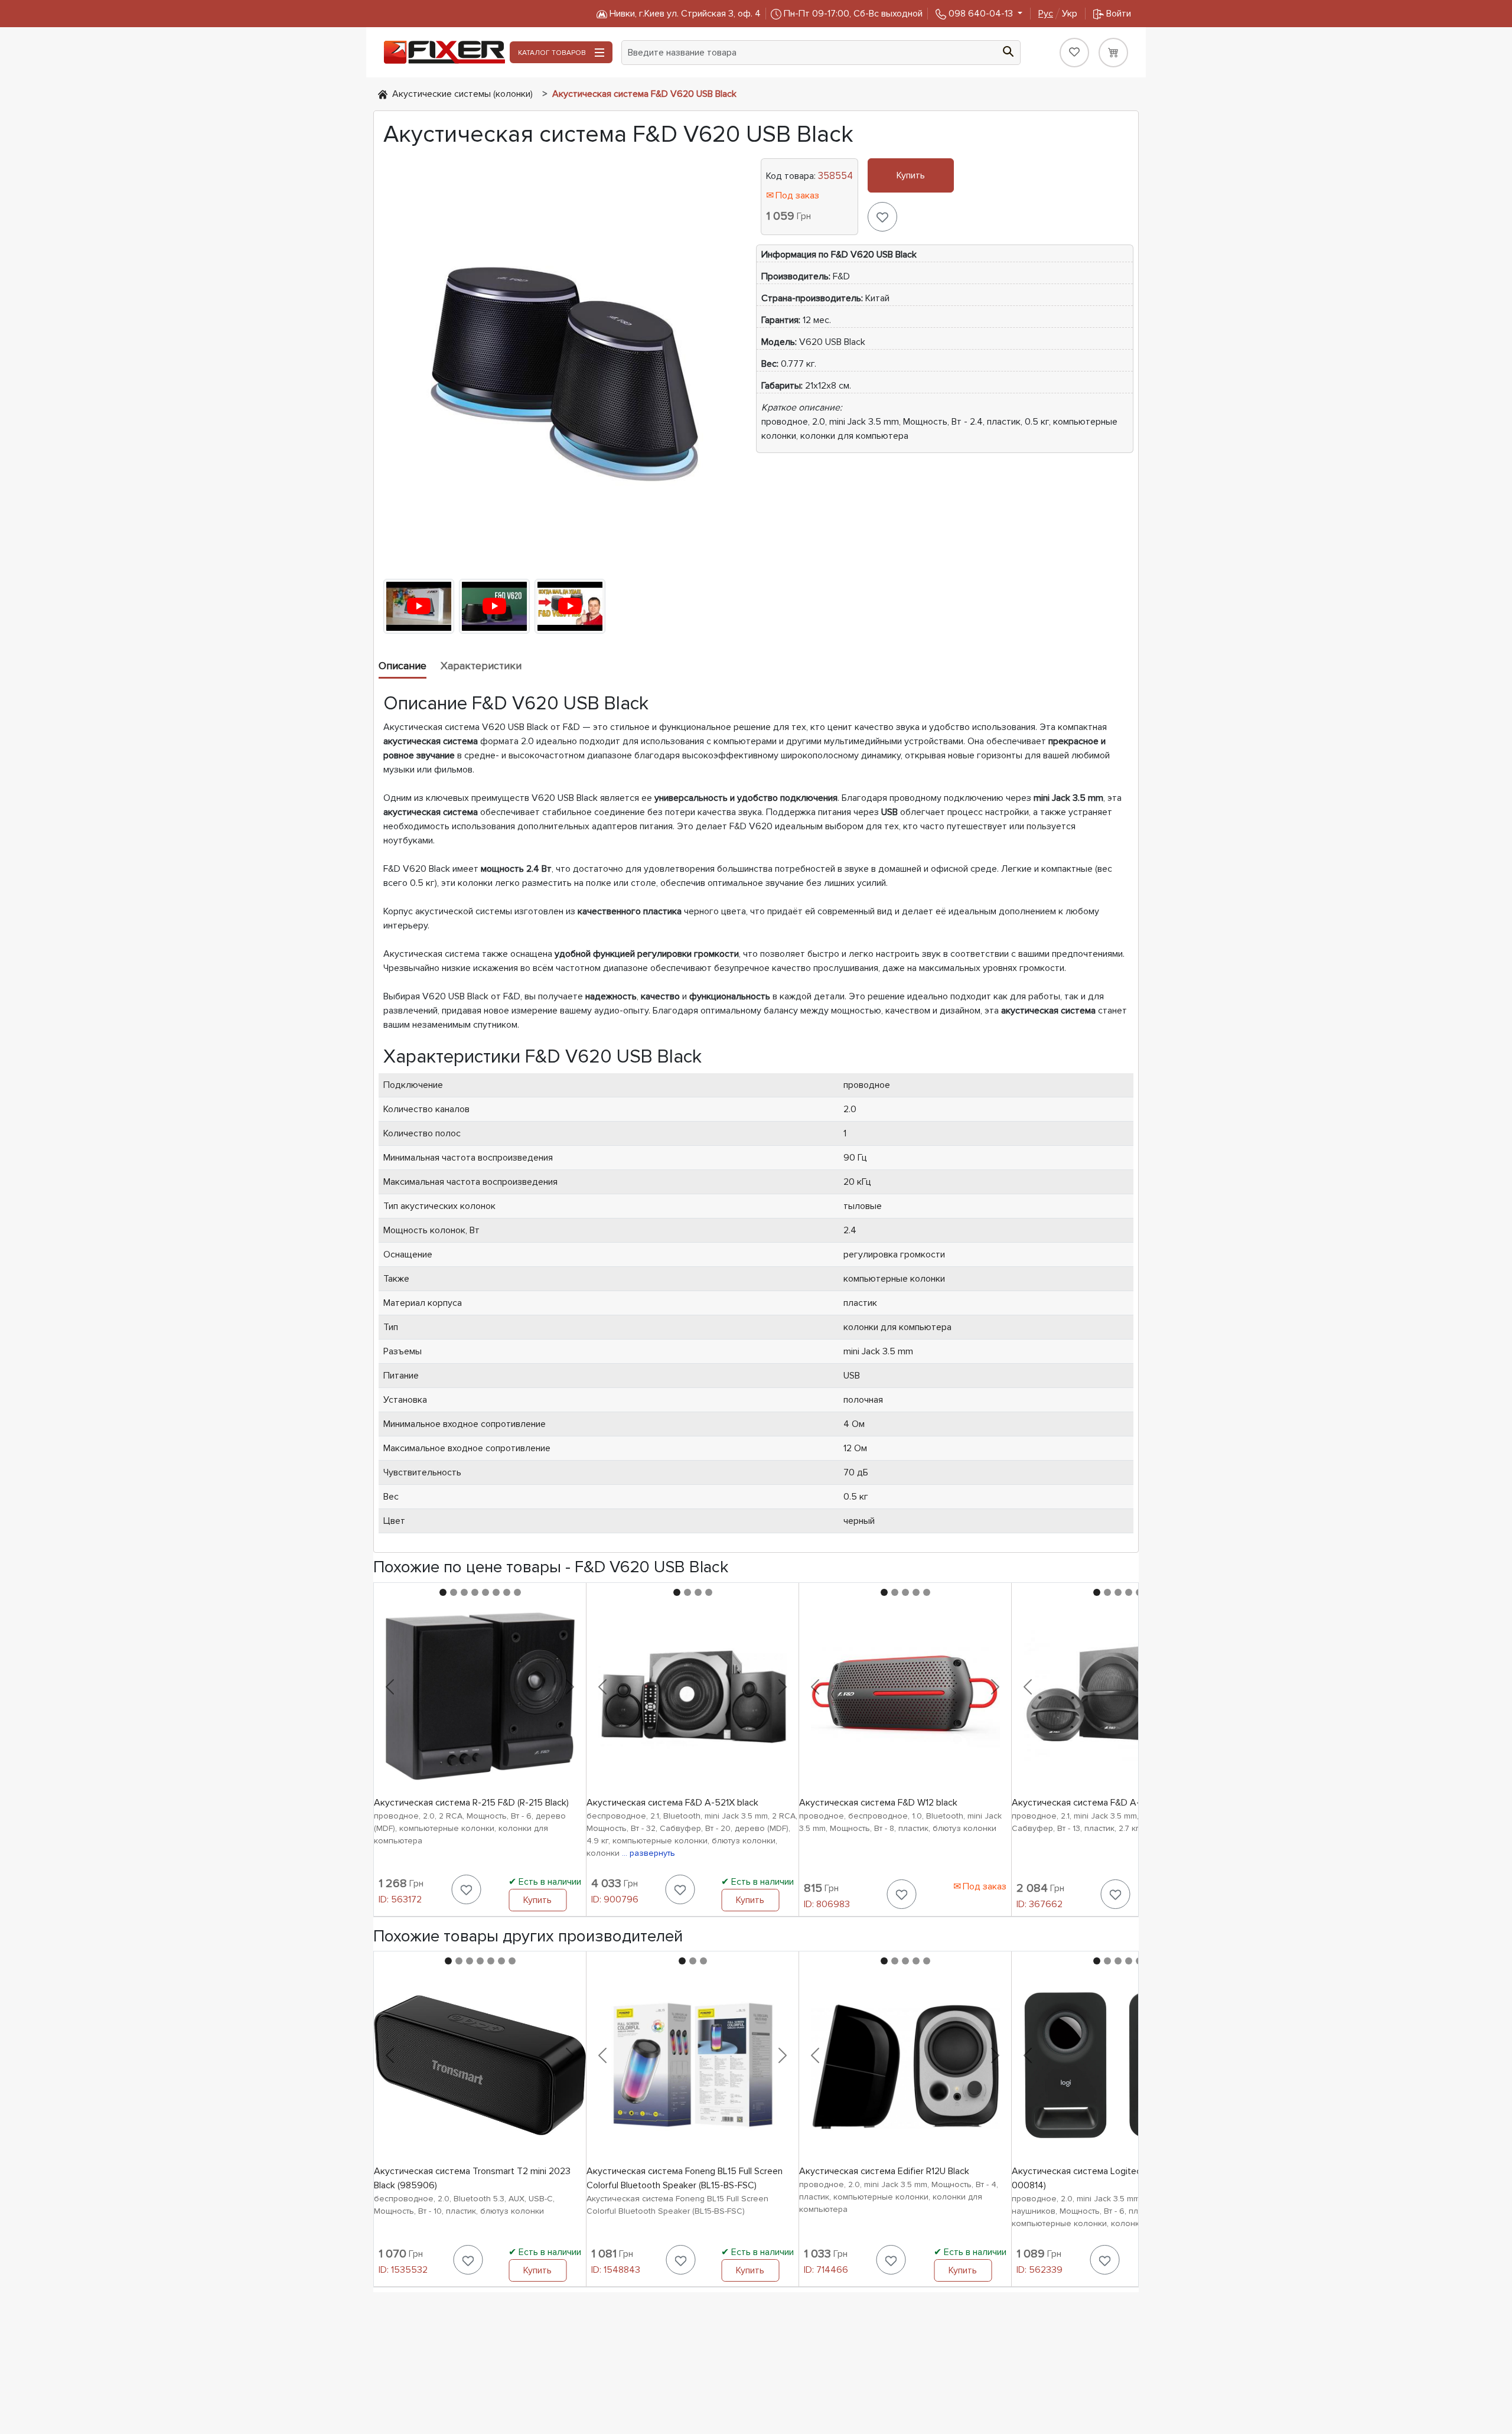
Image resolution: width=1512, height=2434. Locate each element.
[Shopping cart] (1113, 53)
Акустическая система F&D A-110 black (1094, 1803)
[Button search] (1008, 50)
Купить (911, 175)
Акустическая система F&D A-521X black (672, 1803)
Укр (1058, 14)
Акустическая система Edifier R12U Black (884, 2171)
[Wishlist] (1074, 53)
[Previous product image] (390, 1687)
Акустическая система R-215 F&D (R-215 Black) (471, 1803)
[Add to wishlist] (882, 217)
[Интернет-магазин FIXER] (383, 94)
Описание (403, 666)
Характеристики (481, 666)
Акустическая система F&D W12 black (878, 1803)
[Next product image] (570, 1687)
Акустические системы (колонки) (462, 94)
